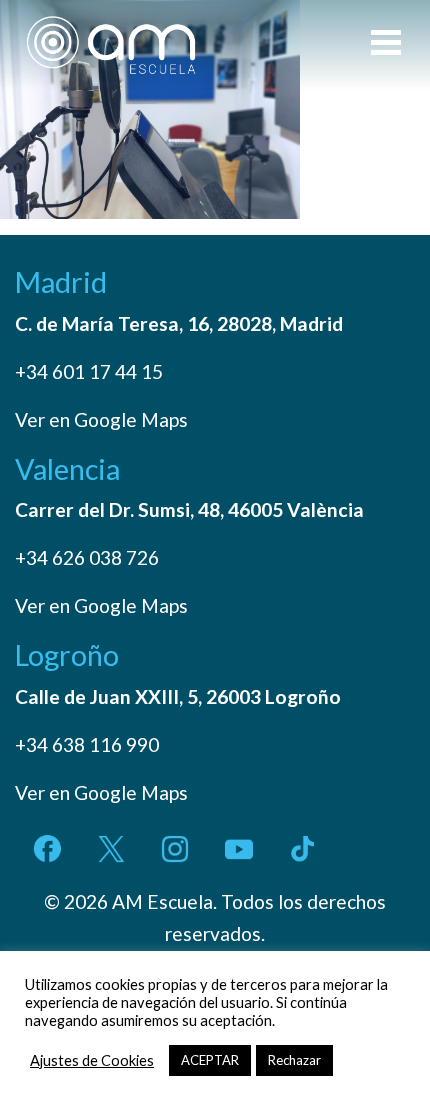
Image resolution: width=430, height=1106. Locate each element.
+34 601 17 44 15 (89, 371)
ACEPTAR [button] (210, 1060)
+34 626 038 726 (87, 557)
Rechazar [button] (294, 1060)
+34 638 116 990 (87, 744)
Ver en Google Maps (101, 419)
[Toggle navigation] (386, 45)
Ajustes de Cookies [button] (92, 1060)
